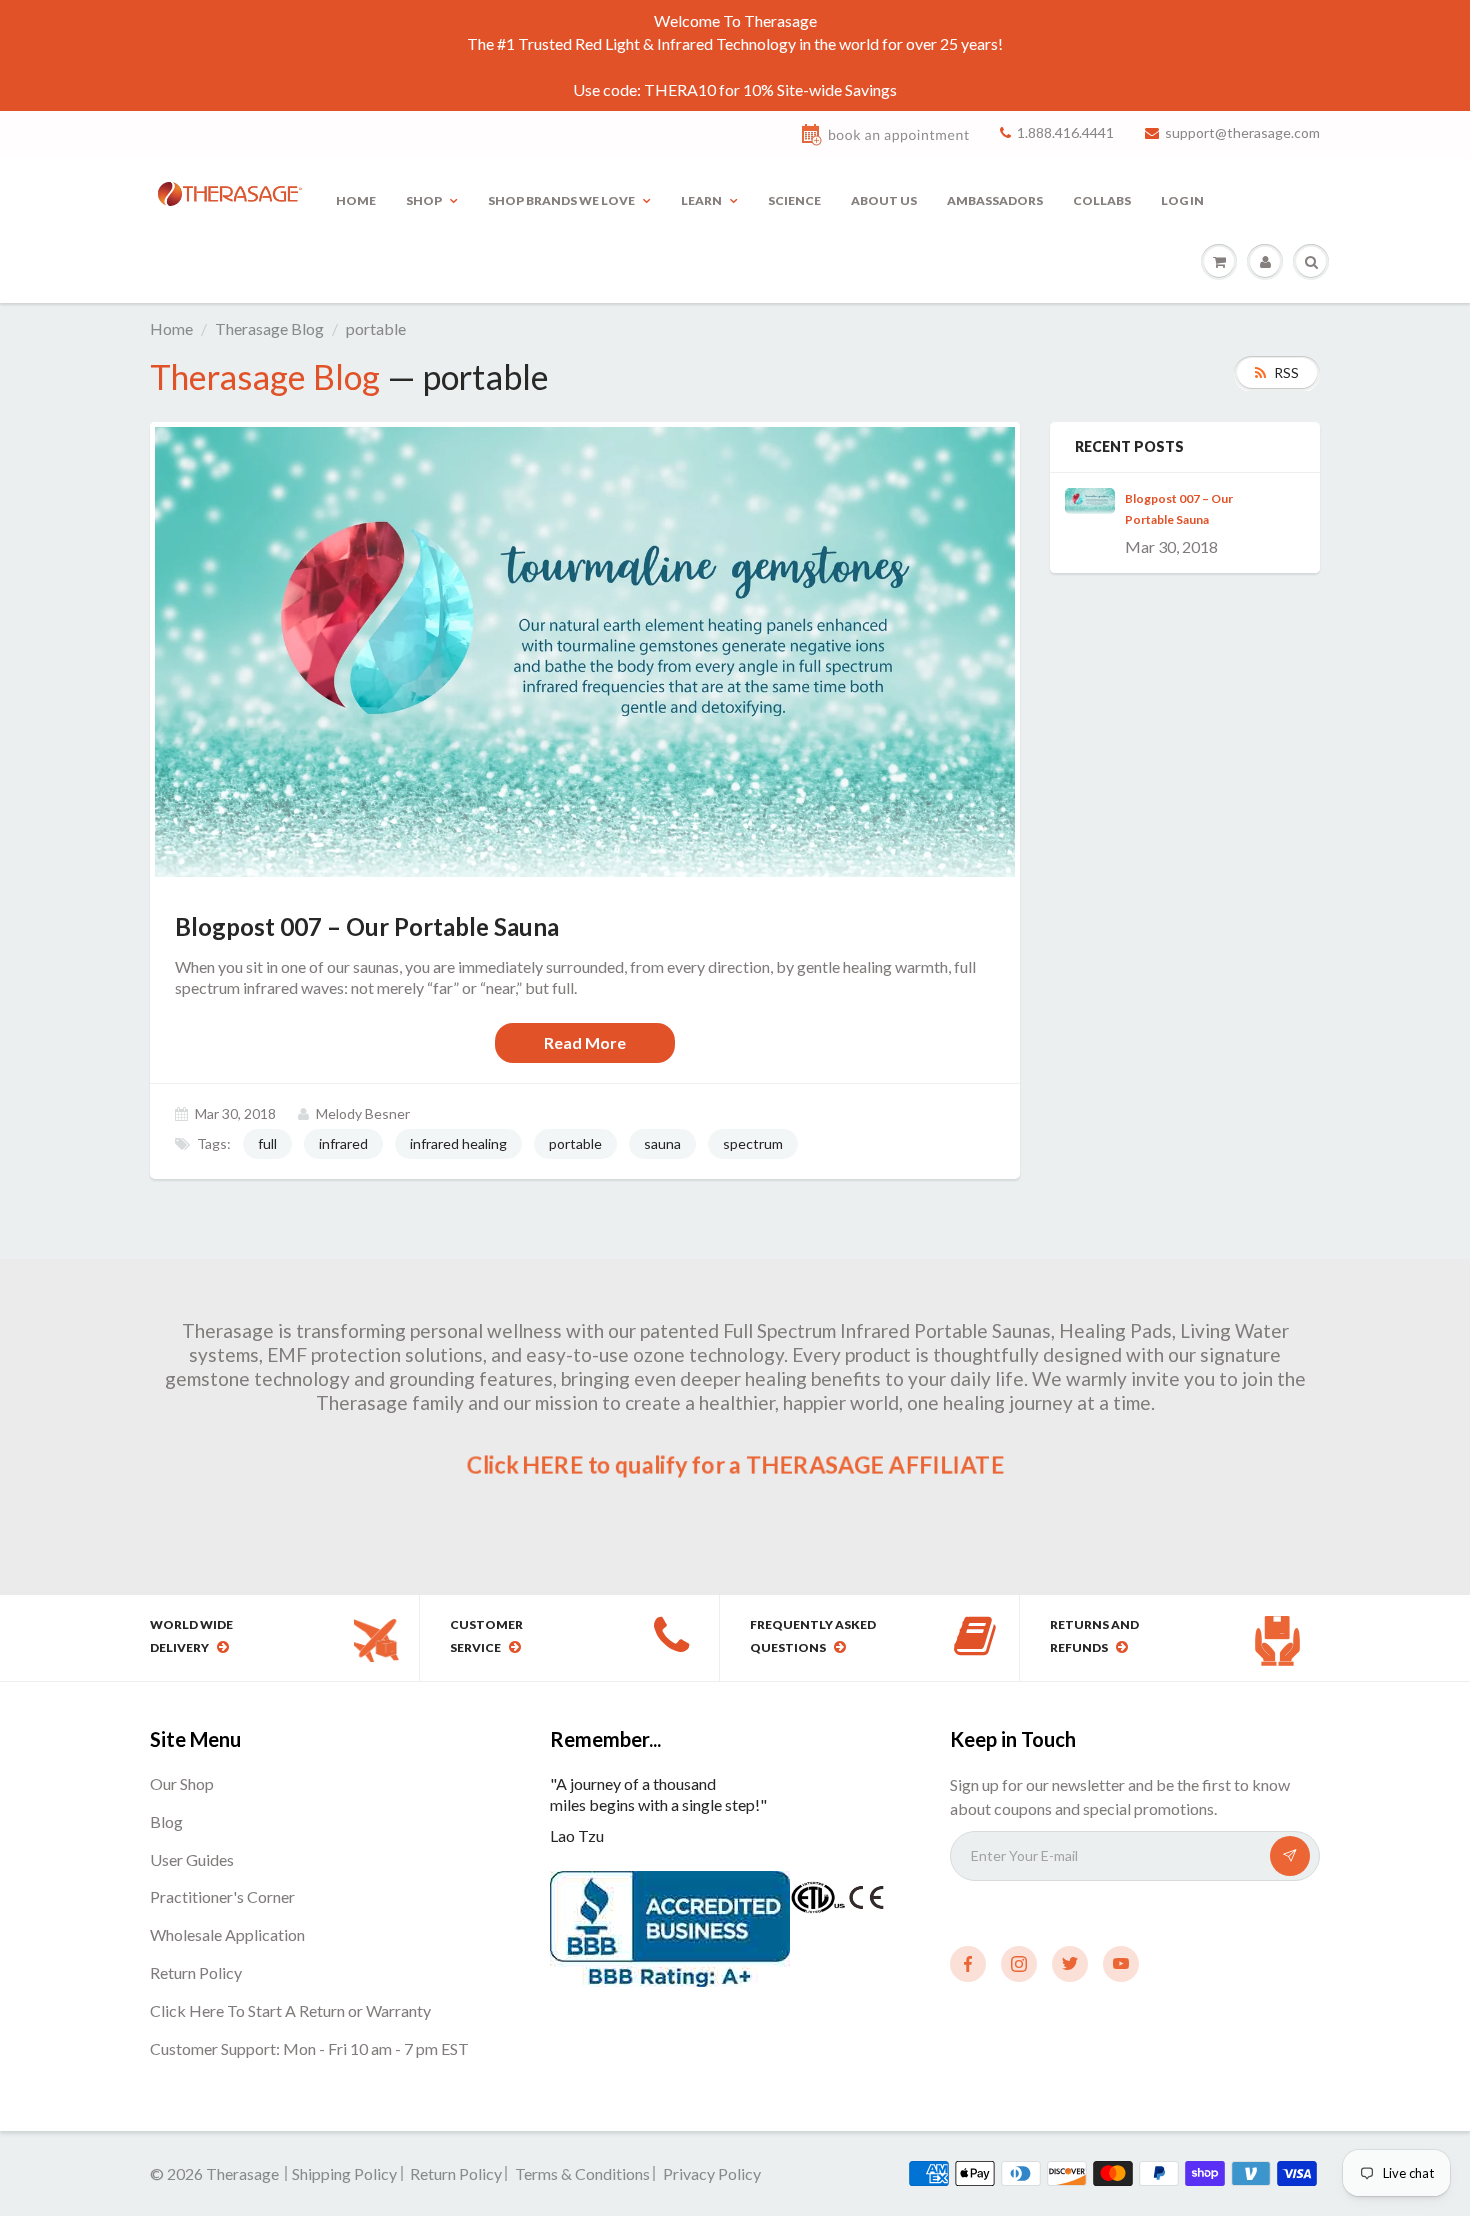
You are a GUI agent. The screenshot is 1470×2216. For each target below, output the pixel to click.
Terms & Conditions (582, 2173)
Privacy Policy (712, 2173)
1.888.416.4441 (1065, 132)
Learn (701, 200)
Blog (166, 1821)
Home (356, 200)
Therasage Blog (269, 328)
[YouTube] (1121, 1964)
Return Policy (196, 1972)
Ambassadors (995, 200)
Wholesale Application (227, 1934)
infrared (343, 1143)
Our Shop (182, 1783)
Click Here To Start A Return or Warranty (290, 2010)
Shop (424, 200)
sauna (662, 1143)
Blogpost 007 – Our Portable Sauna (1179, 509)
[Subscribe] (1290, 1856)
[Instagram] (1019, 1964)
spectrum (753, 1143)
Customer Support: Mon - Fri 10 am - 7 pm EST (309, 2048)
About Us (884, 200)
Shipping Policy (344, 2173)
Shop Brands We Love (561, 200)
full (267, 1143)
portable (575, 1143)
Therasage (244, 2173)
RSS (1286, 372)
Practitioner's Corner (222, 1896)
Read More (585, 1042)
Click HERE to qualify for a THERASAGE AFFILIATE (734, 1465)
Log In (1182, 200)
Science (794, 200)
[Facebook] (968, 1964)
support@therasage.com (1242, 132)
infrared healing (458, 1143)
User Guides (192, 1859)
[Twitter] (1070, 1964)
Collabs (1102, 200)
